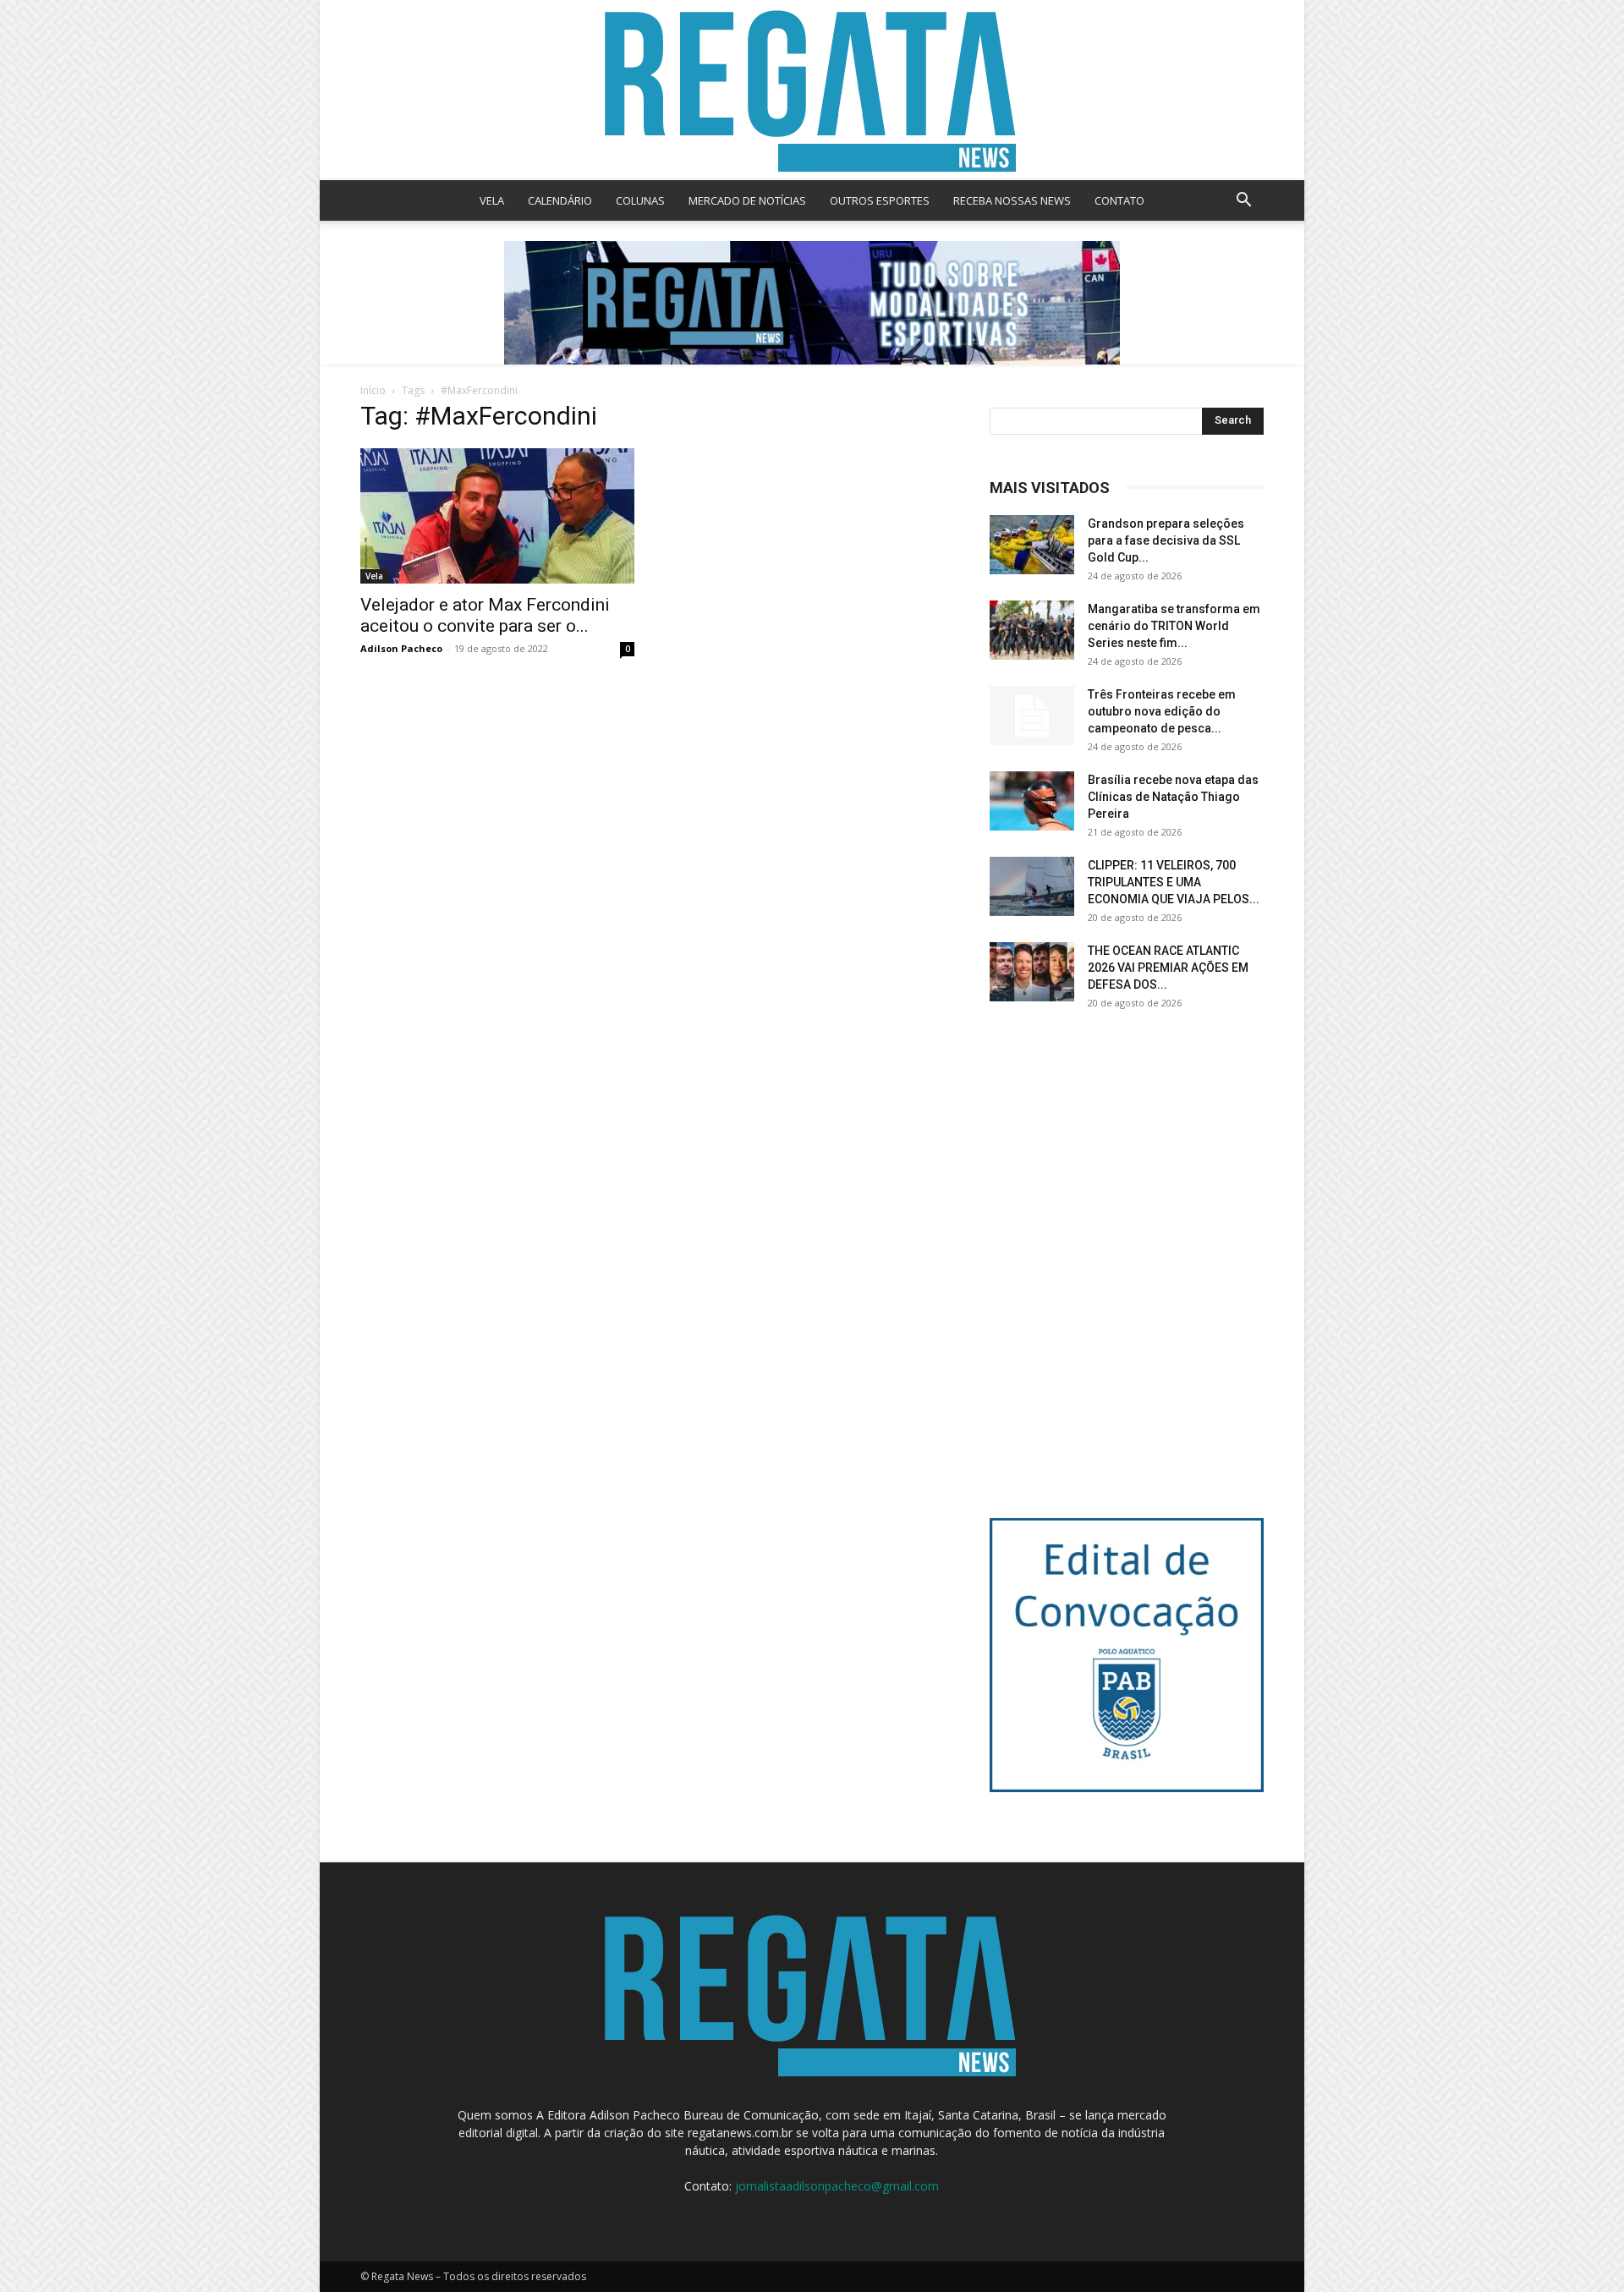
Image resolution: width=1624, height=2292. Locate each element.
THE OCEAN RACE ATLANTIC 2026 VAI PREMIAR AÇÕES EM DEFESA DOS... (1168, 968)
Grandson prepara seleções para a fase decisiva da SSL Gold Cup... (1166, 540)
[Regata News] (812, 90)
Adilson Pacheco (401, 648)
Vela (374, 576)
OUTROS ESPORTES (880, 200)
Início (373, 390)
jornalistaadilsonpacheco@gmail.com (837, 2186)
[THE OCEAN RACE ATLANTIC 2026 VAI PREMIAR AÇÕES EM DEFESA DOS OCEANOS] (1032, 972)
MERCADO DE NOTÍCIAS (747, 200)
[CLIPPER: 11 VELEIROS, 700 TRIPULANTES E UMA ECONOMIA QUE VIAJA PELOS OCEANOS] (1032, 886)
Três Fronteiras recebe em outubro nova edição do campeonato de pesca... (1162, 711)
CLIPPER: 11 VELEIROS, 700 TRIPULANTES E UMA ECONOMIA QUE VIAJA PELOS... (1174, 882)
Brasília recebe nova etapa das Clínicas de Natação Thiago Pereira (1173, 797)
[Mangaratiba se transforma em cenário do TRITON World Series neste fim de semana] (1032, 630)
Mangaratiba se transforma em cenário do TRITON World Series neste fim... (1174, 626)
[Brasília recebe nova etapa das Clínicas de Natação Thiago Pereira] (1032, 801)
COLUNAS (640, 200)
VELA (492, 200)
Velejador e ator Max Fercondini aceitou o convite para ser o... (485, 615)
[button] (1243, 202)
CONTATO (1119, 200)
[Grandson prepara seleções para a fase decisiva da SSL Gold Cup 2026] (1032, 545)
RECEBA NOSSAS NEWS (1012, 200)
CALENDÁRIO (560, 200)
